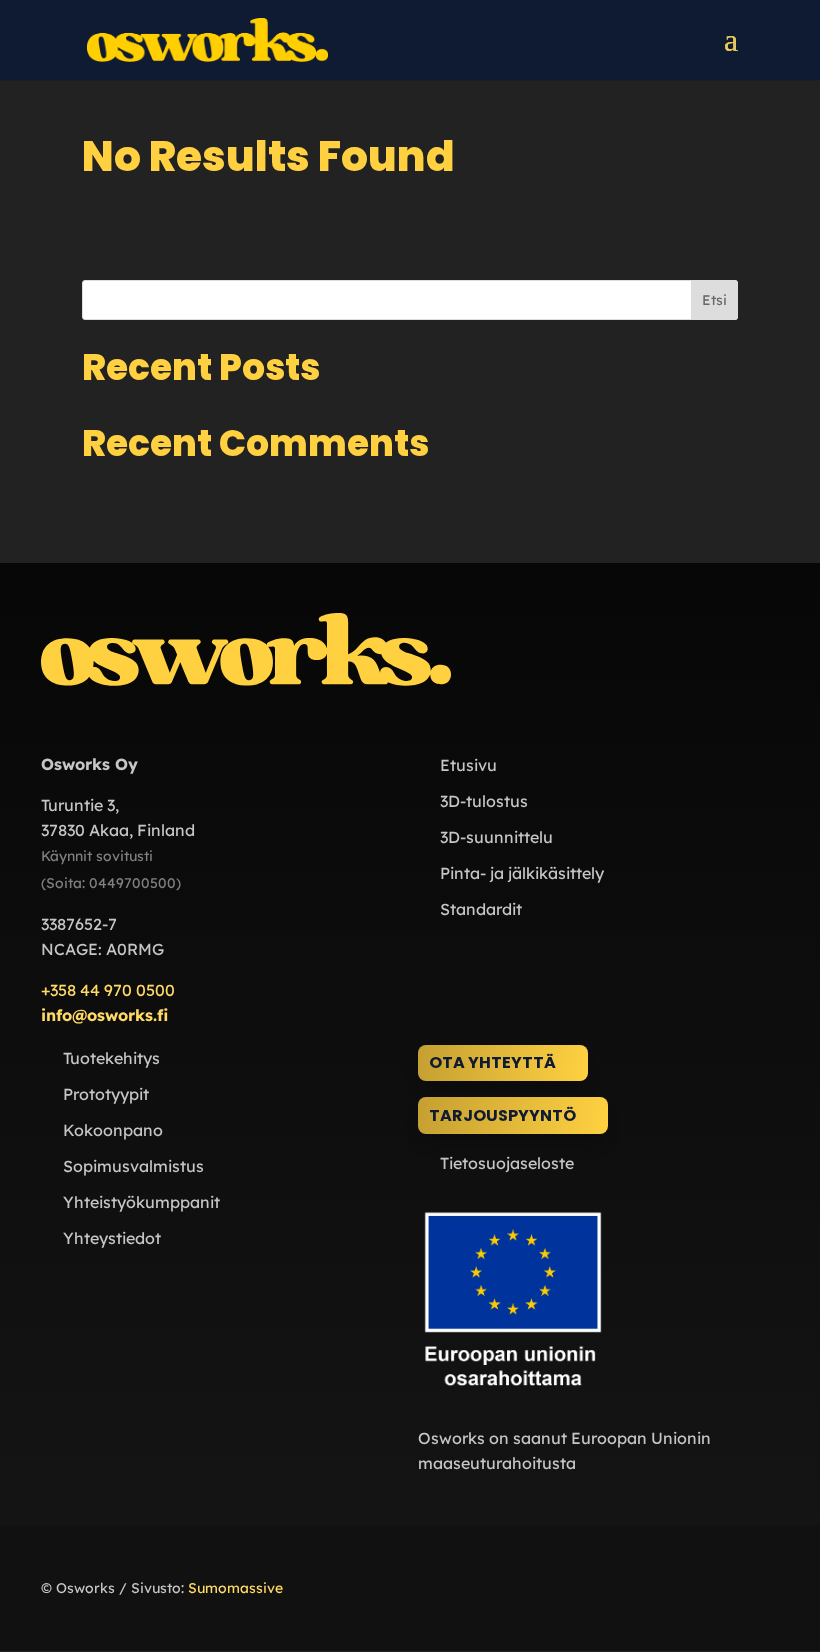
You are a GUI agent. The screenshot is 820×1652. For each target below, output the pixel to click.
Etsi (714, 300)
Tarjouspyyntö (502, 1115)
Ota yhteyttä (492, 1062)
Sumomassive (235, 1588)
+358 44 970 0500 (108, 990)
